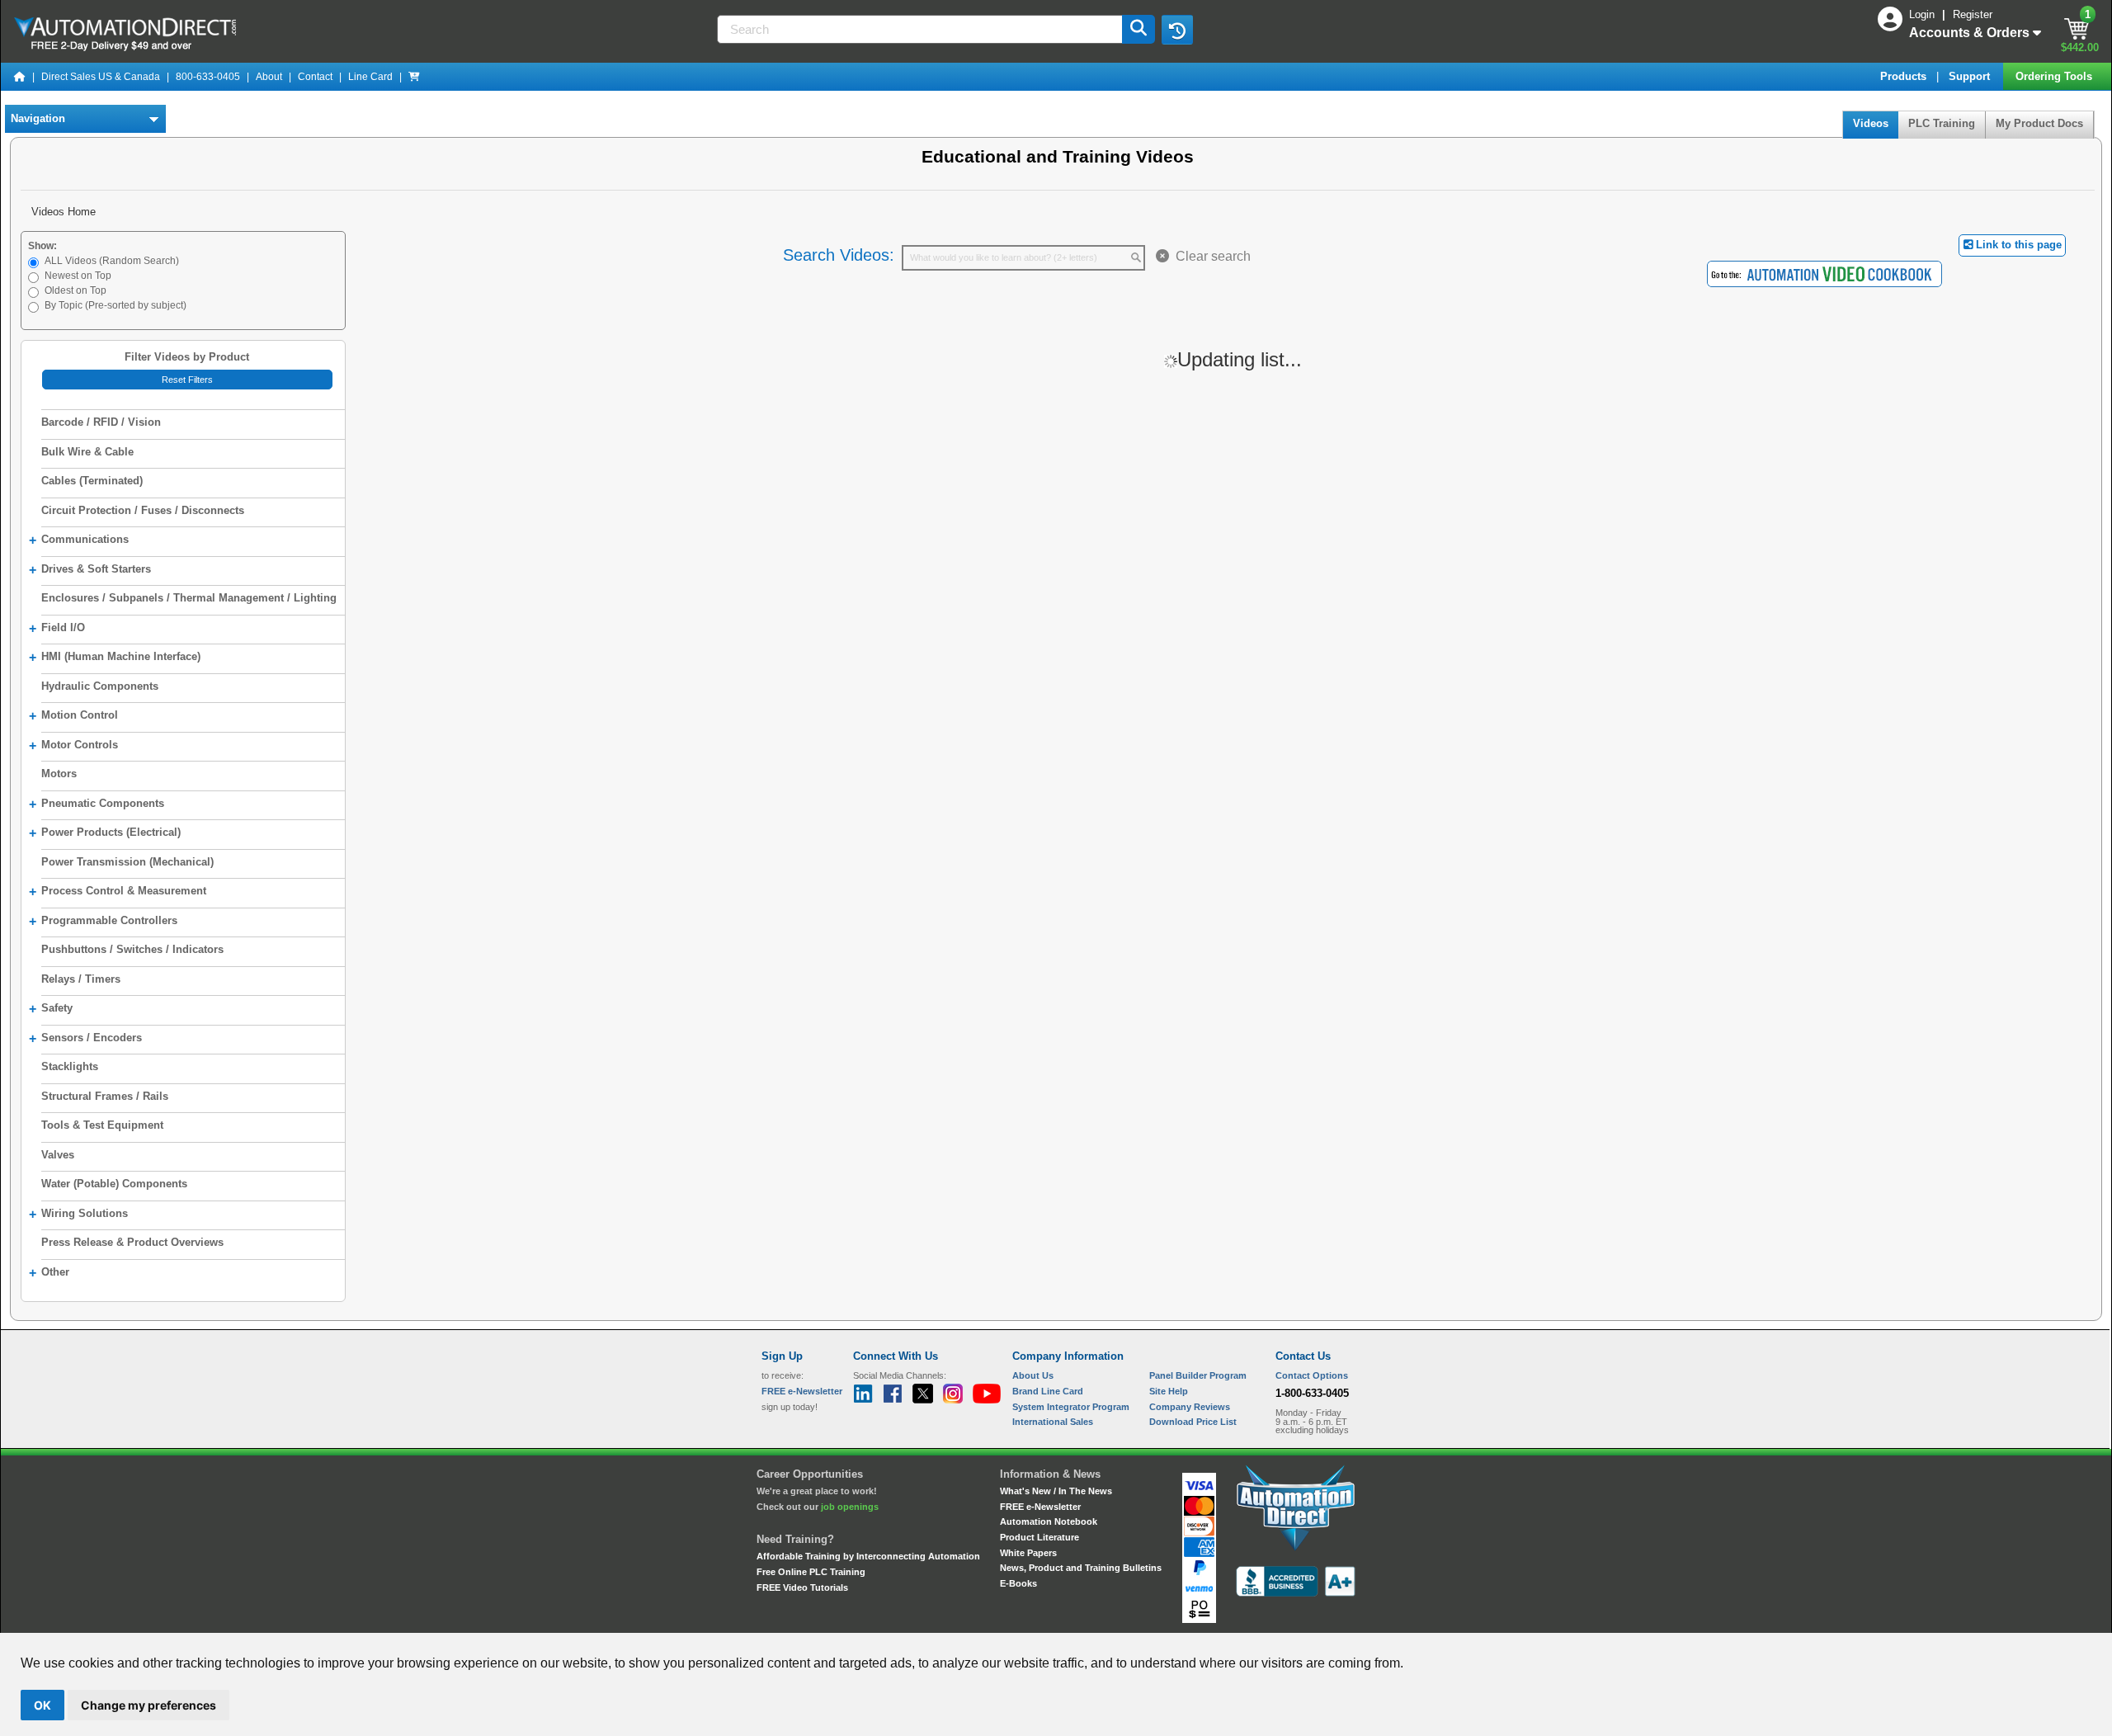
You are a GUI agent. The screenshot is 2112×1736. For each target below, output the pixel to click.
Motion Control (73, 716)
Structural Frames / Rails (105, 1096)
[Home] (20, 77)
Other (49, 1273)
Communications (79, 540)
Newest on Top (78, 276)
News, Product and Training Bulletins (1081, 1568)
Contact (315, 77)
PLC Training (1942, 123)
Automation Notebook (1049, 1521)
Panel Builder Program (1198, 1375)
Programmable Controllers (103, 921)
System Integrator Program (1071, 1407)
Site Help (1169, 1391)
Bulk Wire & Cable (87, 452)
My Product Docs (2039, 123)
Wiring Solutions (78, 1214)
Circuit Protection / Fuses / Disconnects (143, 510)
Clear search (1210, 256)
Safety (51, 1009)
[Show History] (1177, 30)
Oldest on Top (75, 290)
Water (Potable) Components (114, 1184)
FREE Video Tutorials (802, 1587)
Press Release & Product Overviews (132, 1242)
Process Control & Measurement (118, 892)
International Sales (1053, 1422)
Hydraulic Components (100, 686)
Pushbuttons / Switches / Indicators (132, 949)
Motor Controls (73, 745)
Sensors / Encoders (85, 1038)
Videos (1871, 123)
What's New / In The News (1056, 1491)
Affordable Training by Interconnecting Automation (868, 1556)
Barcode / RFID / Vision (101, 422)
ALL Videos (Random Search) (112, 261)
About (269, 77)
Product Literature (1039, 1537)
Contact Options (1312, 1375)
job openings (850, 1507)
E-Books (1018, 1583)
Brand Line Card (1048, 1391)
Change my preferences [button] (148, 1705)
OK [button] (42, 1705)
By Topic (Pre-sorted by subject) (115, 305)
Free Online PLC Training (811, 1572)
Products (1905, 76)
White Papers (1028, 1553)
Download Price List (1193, 1422)
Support (1971, 76)
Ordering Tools (2055, 76)
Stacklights (70, 1066)
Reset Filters (187, 380)
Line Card (370, 77)
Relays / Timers (81, 979)
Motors (59, 774)
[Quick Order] (414, 77)
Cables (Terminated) (92, 481)
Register (1973, 14)
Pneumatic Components (97, 804)
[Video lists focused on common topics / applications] (1824, 273)
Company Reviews (1190, 1407)
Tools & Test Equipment (102, 1125)
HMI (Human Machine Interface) (115, 657)
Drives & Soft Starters (90, 570)
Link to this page (2017, 245)
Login (1923, 14)
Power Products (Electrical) (105, 833)
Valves (58, 1155)
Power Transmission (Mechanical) (127, 862)
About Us (1033, 1375)
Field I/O (57, 628)
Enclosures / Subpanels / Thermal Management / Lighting (189, 598)
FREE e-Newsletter (1040, 1507)
